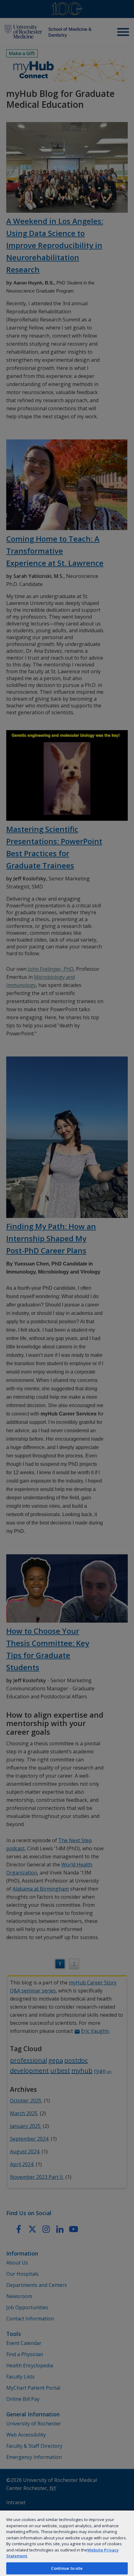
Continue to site (67, 2568)
